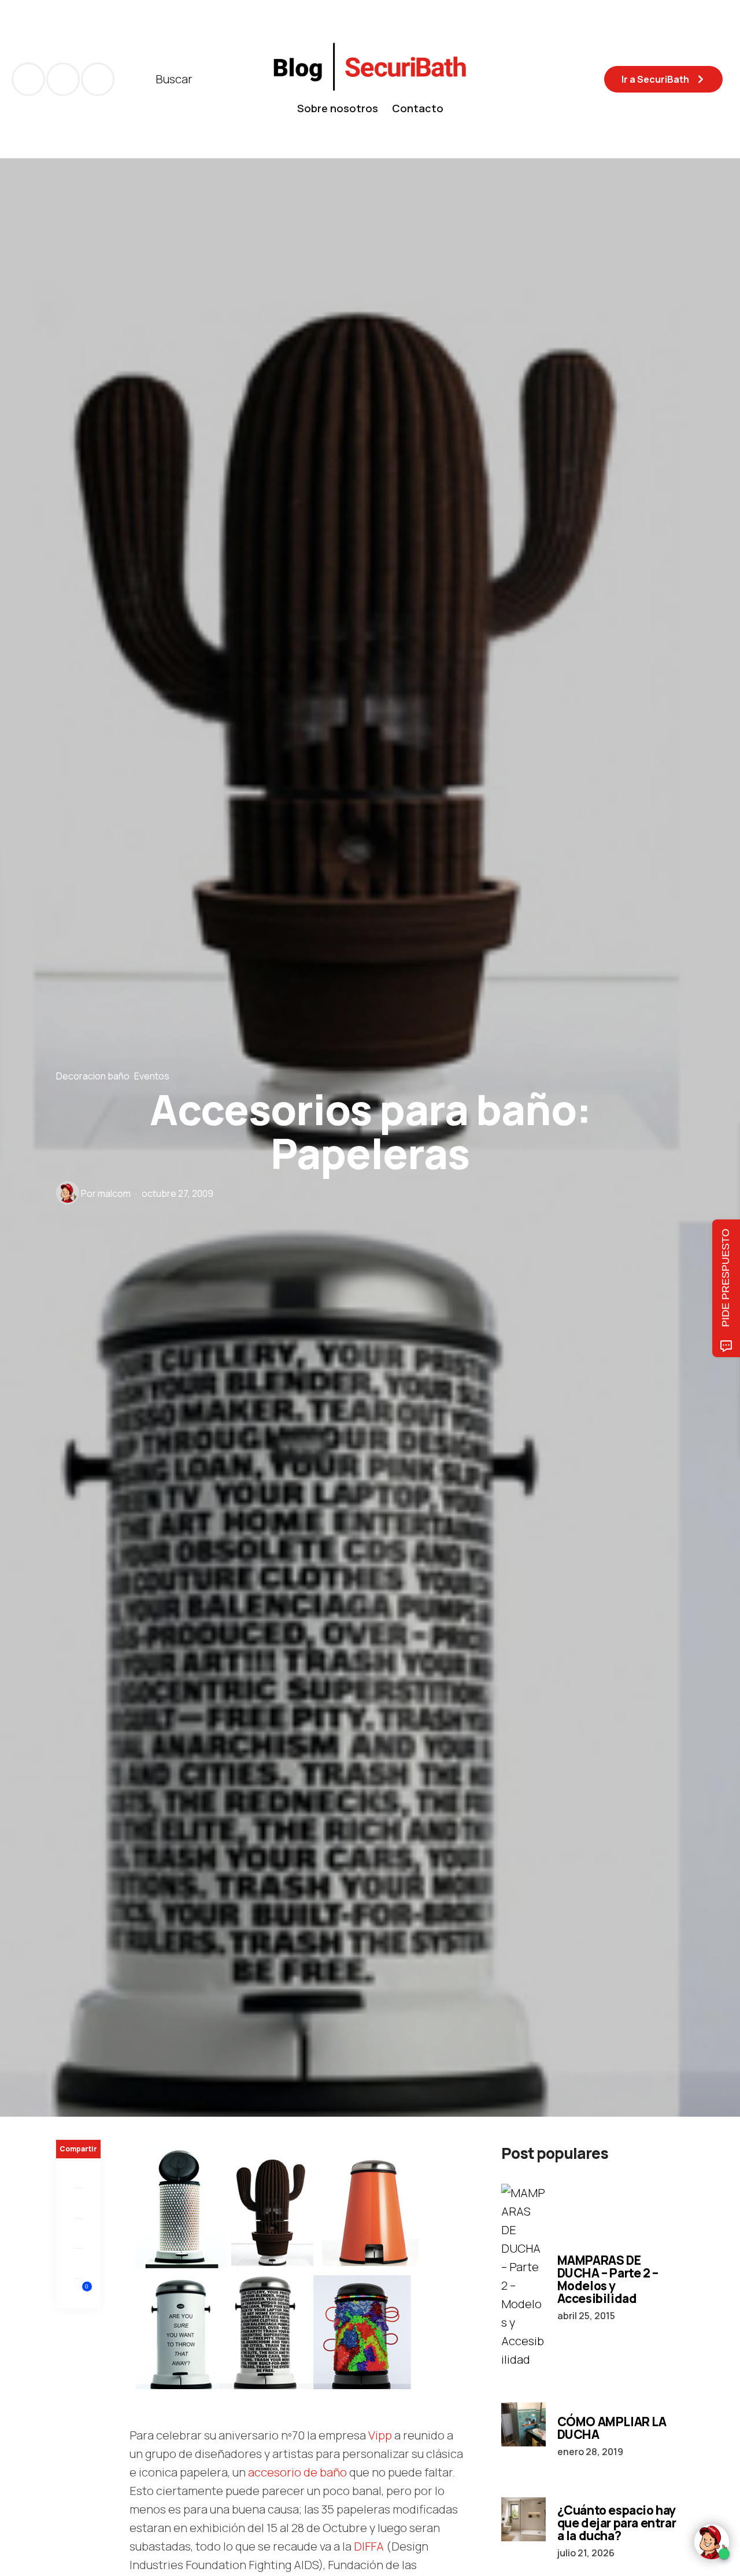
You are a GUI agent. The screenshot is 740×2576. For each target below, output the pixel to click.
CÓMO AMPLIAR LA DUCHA (612, 2428)
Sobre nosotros (338, 108)
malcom (114, 1193)
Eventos (152, 1076)
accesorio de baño (297, 2472)
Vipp (380, 2435)
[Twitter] (78, 2203)
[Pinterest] (78, 2234)
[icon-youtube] (63, 79)
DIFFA (369, 2546)
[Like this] (79, 2293)
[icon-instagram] (98, 79)
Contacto (418, 108)
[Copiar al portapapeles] (78, 2264)
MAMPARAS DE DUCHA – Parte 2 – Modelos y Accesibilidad (608, 2279)
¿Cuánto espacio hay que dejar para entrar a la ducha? (617, 2523)
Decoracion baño (93, 1076)
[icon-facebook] (28, 79)
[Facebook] (78, 2173)
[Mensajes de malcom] (68, 1193)
